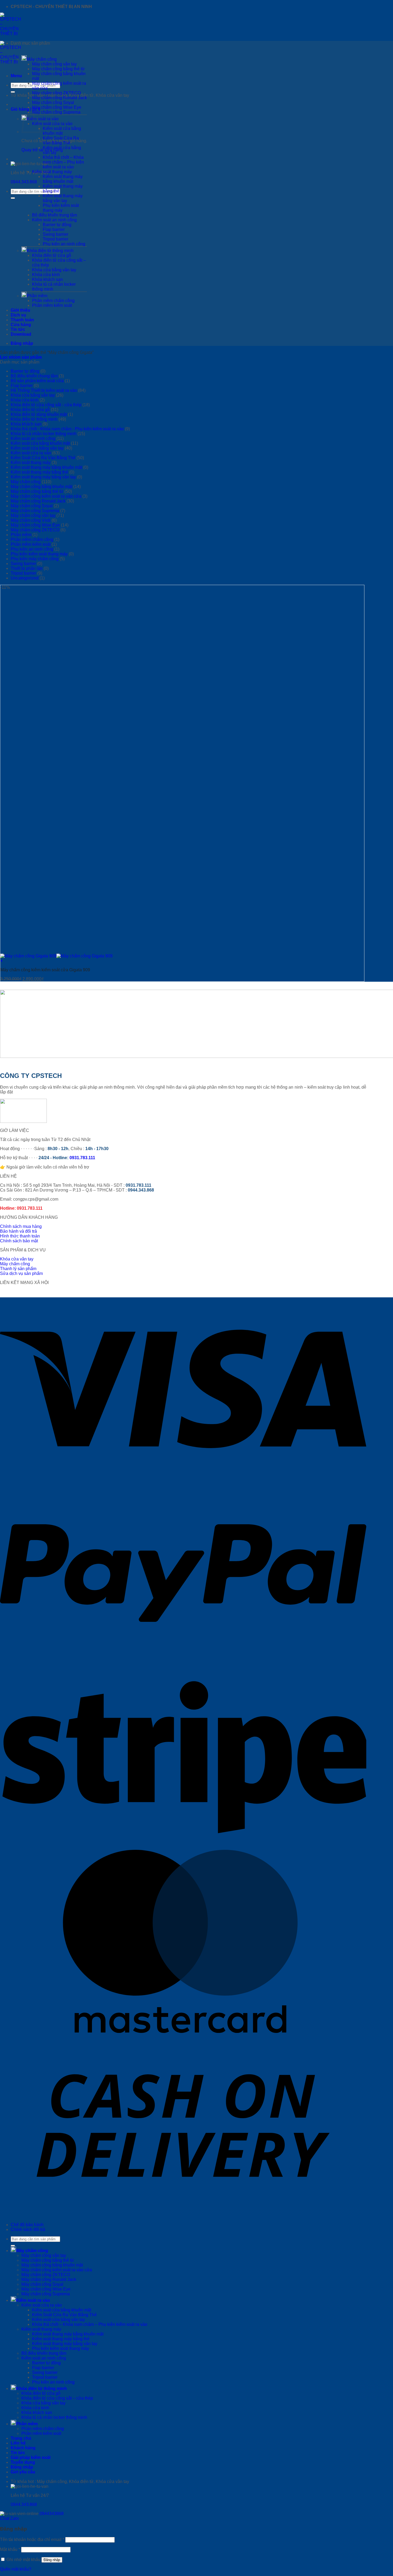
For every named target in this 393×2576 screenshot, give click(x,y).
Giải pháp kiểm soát (31, 2457)
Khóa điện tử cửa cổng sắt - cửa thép (46, 405)
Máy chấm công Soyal (53, 103)
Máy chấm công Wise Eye (57, 107)
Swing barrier (55, 234)
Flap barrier (54, 229)
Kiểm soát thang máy (52, 172)
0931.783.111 (82, 1158)
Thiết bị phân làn (27, 568)
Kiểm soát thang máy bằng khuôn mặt (63, 179)
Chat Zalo (9, 2518)
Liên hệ (18, 2443)
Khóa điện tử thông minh (50, 251)
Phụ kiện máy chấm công (35, 559)
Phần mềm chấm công (53, 301)
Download (21, 334)
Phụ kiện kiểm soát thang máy (61, 208)
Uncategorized (25, 578)
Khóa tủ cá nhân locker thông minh (44, 434)
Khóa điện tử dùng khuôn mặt (39, 414)
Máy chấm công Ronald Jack (59, 98)
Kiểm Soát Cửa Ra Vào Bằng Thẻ (61, 140)
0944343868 (52, 2514)
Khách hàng (23, 2448)
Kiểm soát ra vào (33, 2300)
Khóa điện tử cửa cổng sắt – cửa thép (57, 2398)
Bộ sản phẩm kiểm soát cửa (37, 381)
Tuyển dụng (23, 2462)
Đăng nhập (52, 2560)
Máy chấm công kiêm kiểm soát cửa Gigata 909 (45, 970)
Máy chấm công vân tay (54, 64)
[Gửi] (13, 92)
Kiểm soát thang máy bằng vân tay (63, 198)
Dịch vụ (18, 315)
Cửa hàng (21, 325)
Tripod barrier (55, 239)
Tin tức (18, 329)
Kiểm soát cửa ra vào (52, 124)
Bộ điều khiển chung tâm (34, 376)
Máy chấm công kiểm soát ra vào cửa (46, 496)
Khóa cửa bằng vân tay (54, 270)
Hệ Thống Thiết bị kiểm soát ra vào (44, 390)
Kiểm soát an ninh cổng (54, 220)
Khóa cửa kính (46, 275)
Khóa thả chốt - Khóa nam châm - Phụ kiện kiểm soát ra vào (67, 429)
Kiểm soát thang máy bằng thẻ (39, 472)
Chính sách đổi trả (28, 2229)
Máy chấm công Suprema (56, 112)
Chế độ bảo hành (27, 2225)
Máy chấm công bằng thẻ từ (58, 69)
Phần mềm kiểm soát (52, 305)
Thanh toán (22, 320)
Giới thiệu (20, 310)
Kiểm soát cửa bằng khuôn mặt (62, 131)
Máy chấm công (42, 59)
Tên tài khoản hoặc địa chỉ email (32, 2540)
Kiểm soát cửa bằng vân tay (37, 448)
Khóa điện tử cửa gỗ (52, 255)
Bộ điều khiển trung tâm (55, 215)
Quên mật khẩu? (16, 2569)
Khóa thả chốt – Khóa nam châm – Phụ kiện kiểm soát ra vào (63, 162)
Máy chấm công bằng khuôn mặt (41, 487)
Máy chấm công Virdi (31, 520)
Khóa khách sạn (47, 279)
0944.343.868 (24, 182)
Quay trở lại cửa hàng (42, 150)
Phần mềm (37, 296)
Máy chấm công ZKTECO (56, 93)
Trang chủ (21, 2438)
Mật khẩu (10, 2549)
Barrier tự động (57, 225)
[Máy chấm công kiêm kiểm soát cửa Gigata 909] (56, 956)
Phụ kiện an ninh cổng (64, 244)
